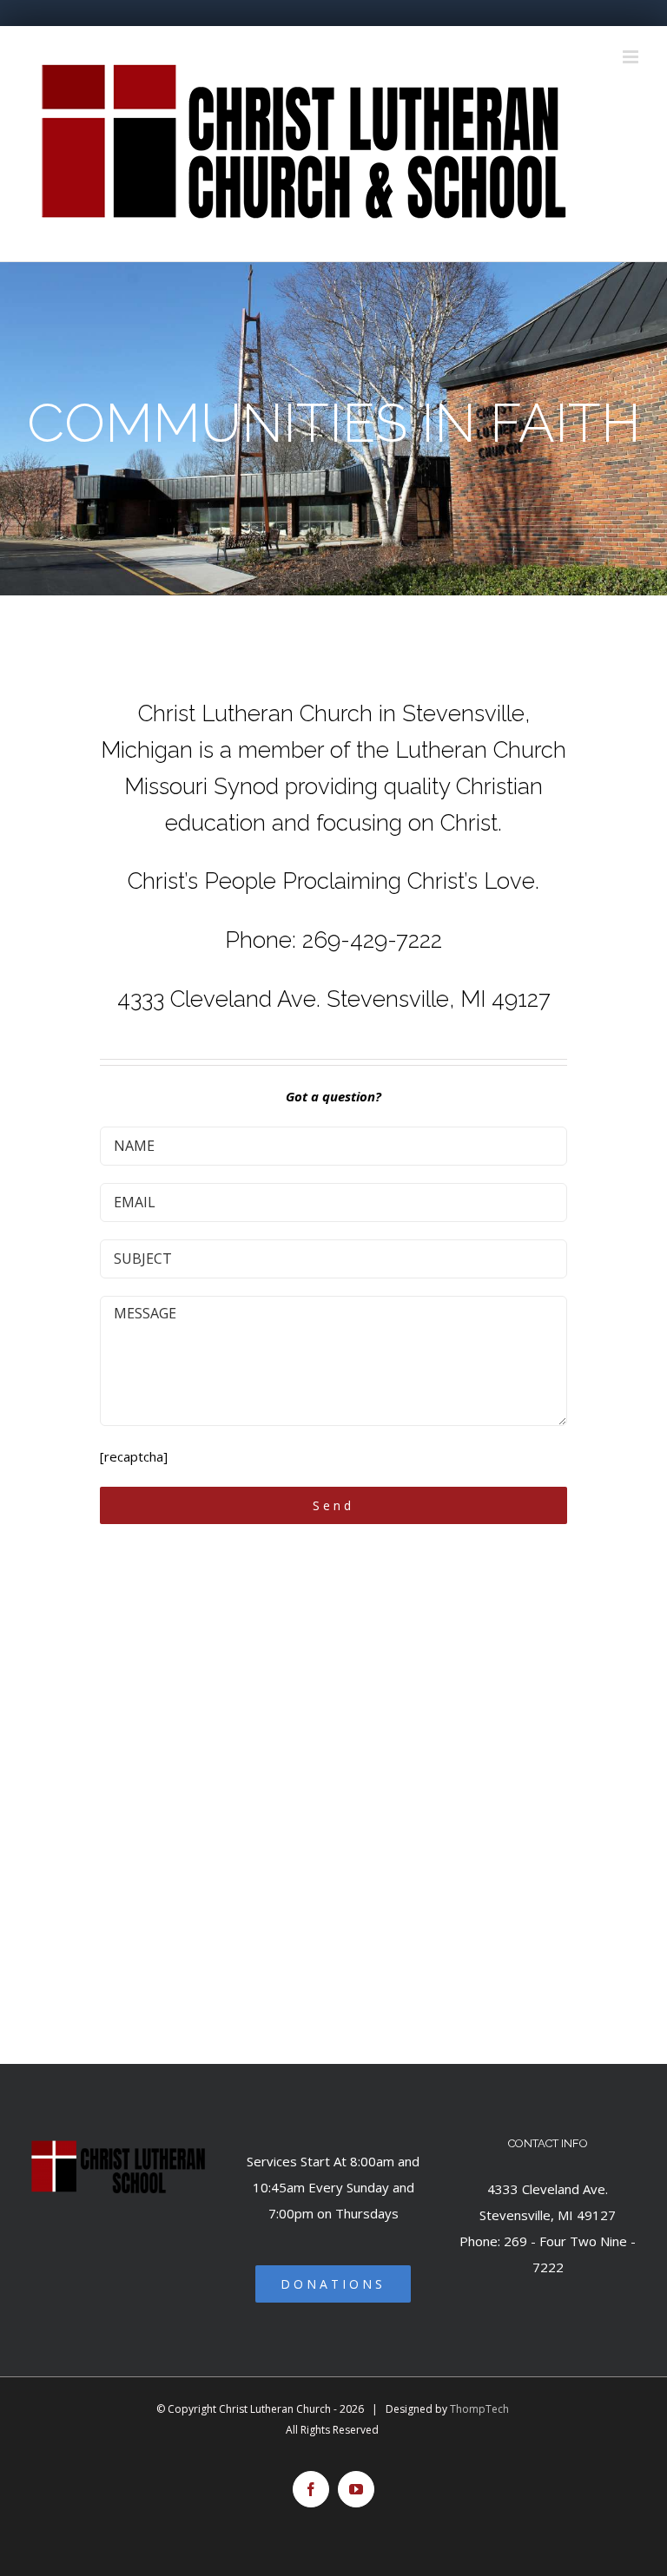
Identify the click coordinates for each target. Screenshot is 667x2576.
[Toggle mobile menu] (632, 57)
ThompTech (479, 2409)
